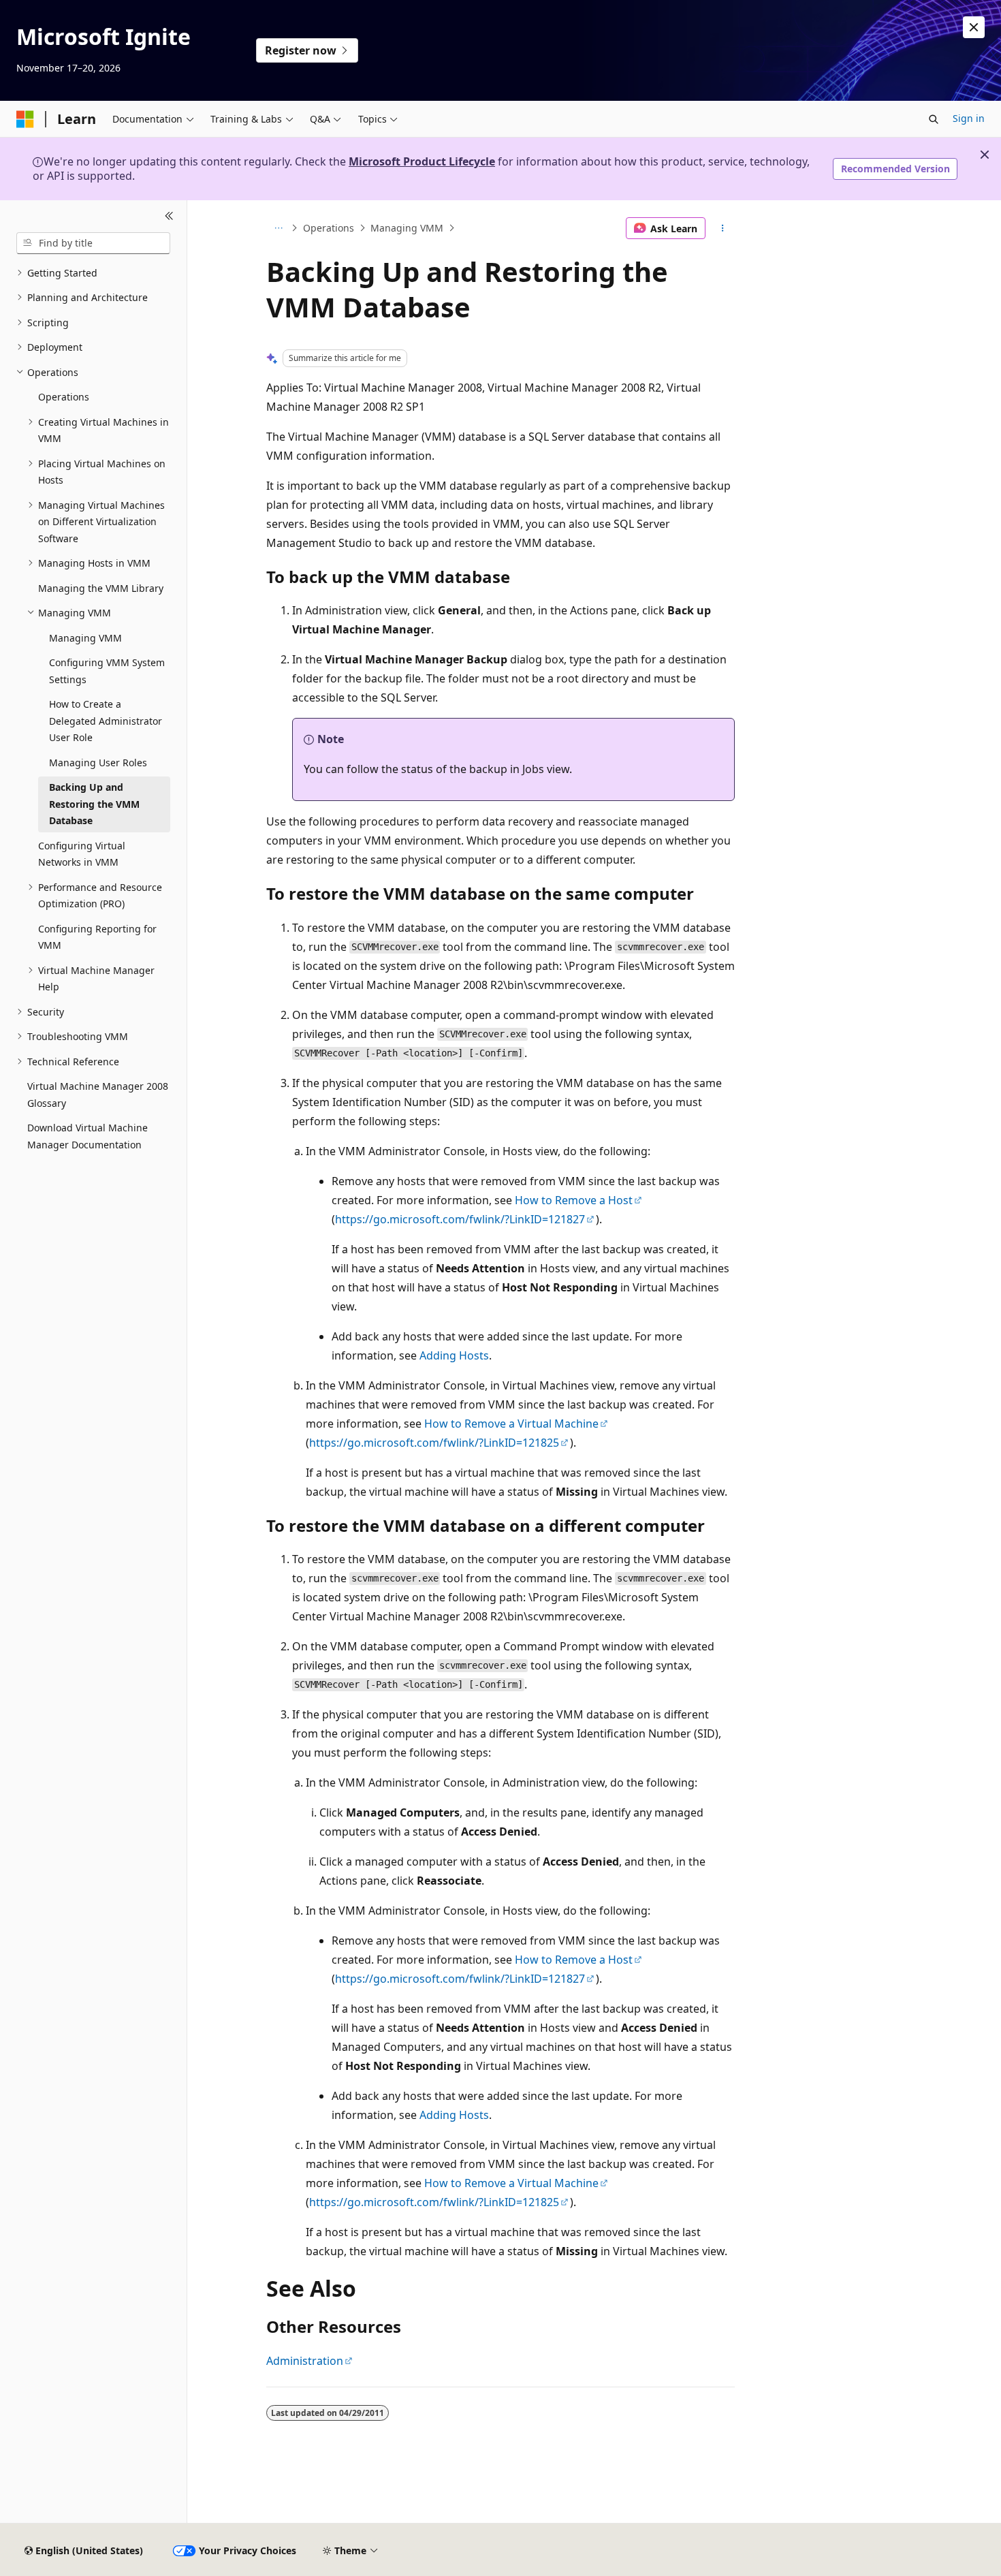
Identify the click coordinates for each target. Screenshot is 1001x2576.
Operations (329, 228)
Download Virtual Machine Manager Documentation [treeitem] (88, 1136)
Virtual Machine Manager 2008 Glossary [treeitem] (98, 1095)
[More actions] (723, 228)
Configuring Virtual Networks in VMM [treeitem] (82, 854)
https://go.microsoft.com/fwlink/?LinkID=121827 (460, 1219)
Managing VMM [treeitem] (85, 638)
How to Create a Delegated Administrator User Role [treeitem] (106, 721)
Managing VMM (407, 228)
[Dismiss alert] (974, 27)
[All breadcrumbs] (278, 228)
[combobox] (93, 243)
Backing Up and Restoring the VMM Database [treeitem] (94, 804)
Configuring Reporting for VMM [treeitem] (97, 937)
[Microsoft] (25, 119)
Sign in (969, 118)
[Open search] (934, 119)
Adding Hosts (454, 1355)
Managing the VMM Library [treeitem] (101, 588)
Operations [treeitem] (64, 397)
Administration (305, 2361)
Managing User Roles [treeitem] (98, 763)
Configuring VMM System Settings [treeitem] (107, 671)
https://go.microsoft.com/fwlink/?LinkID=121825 (434, 1443)
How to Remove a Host (574, 1200)
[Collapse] (169, 217)
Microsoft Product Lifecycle (422, 161)
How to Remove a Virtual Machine (511, 1424)
